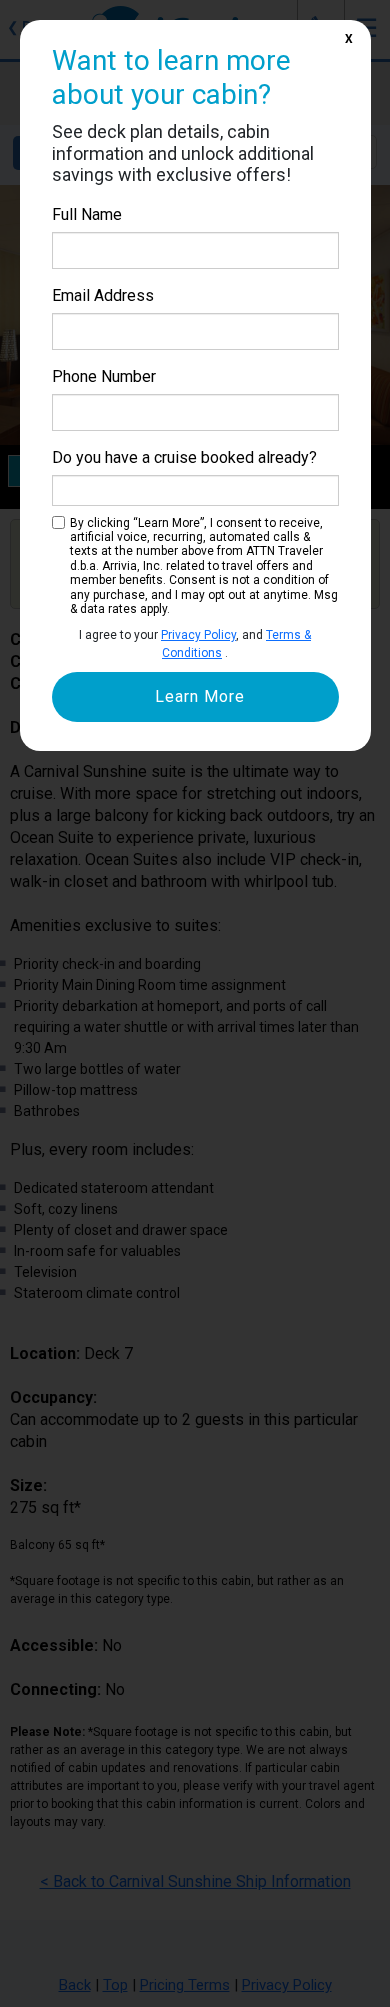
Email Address (103, 295)
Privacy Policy (198, 635)
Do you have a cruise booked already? (184, 457)
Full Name (87, 214)
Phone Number (104, 376)
